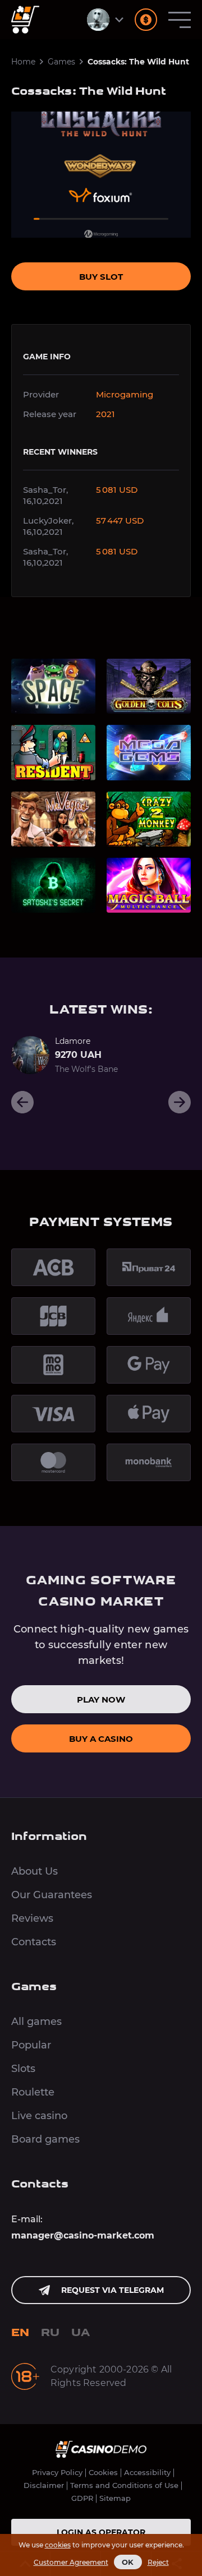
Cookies (103, 2473)
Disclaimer (44, 2485)
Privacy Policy (57, 2473)
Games (61, 62)
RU (50, 2333)
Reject (158, 2562)
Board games (45, 2139)
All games (36, 2022)
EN (20, 2333)
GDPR (82, 2498)
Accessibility (147, 2473)
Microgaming (125, 394)
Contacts (34, 1942)
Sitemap (115, 2498)
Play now (101, 1699)
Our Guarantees (52, 1895)
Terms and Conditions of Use (124, 2485)
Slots (23, 2069)
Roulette (33, 2092)
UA (81, 2333)
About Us (35, 1871)
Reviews (32, 1918)
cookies (58, 2545)
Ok (128, 2562)
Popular (31, 2045)
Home (23, 62)
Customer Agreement (71, 2562)
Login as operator (101, 2532)
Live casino (39, 2116)
